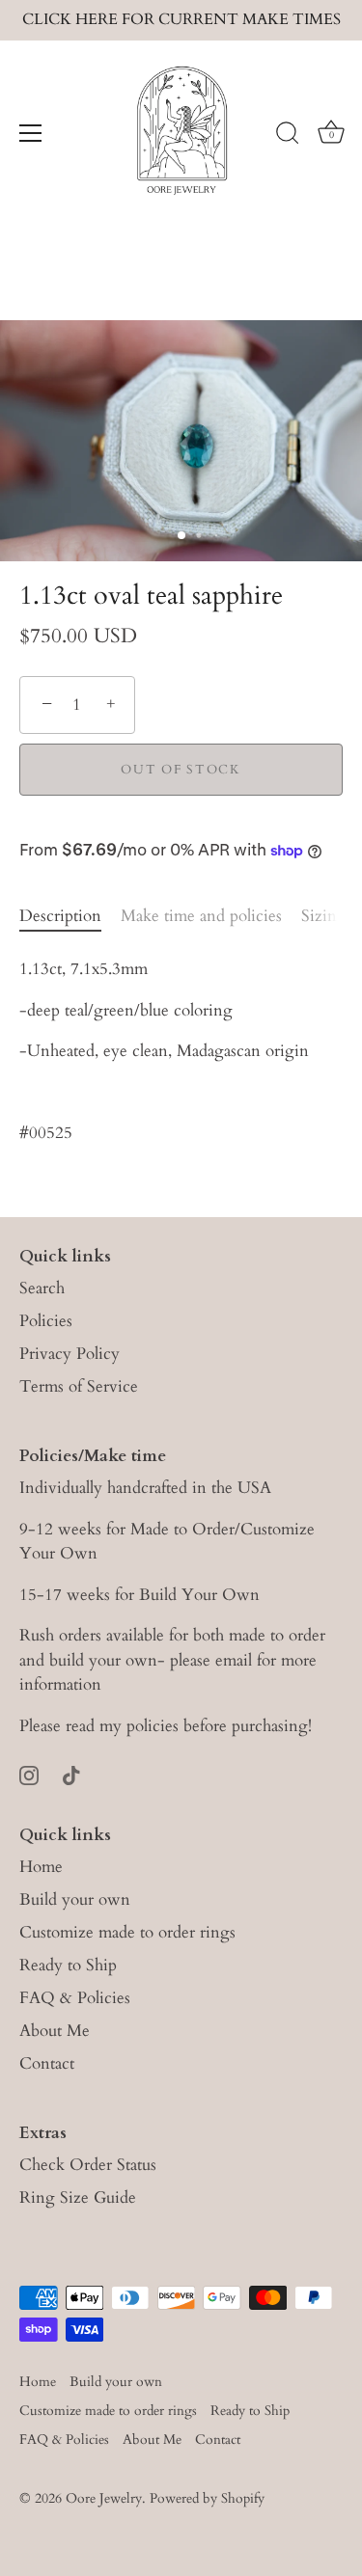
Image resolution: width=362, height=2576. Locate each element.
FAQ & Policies (75, 1998)
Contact (47, 2063)
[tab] (70, 916)
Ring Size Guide (78, 2197)
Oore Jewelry (104, 2498)
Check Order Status (88, 2165)
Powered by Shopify (207, 2498)
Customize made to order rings (127, 1932)
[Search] (288, 136)
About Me (55, 2031)
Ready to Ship (68, 1965)
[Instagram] (29, 1773)
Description (60, 916)
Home (41, 1867)
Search (42, 1288)
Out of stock (181, 770)
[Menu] (31, 133)
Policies (46, 1321)
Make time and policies (201, 916)
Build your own (75, 1899)
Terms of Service (79, 1386)
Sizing (324, 916)
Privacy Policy (70, 1354)
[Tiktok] (71, 1773)
